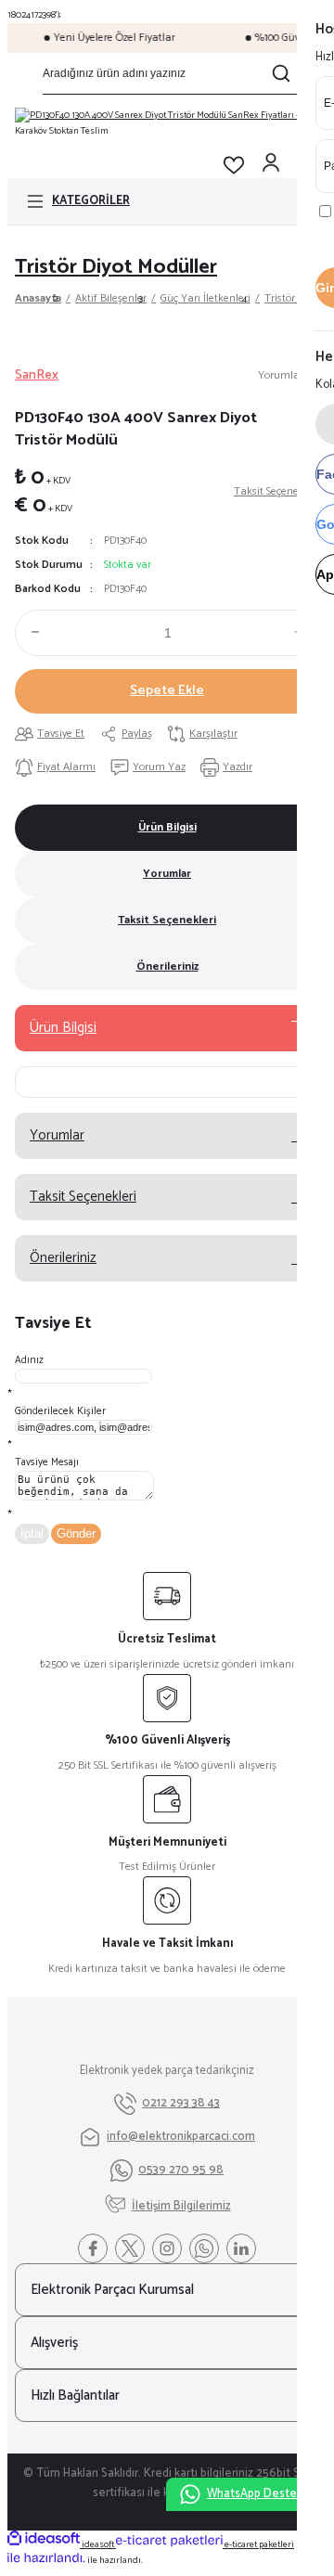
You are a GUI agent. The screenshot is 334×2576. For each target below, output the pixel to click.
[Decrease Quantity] (32, 632)
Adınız (29, 1360)
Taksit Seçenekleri (167, 920)
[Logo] (167, 123)
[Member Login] (271, 165)
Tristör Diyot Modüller (116, 267)
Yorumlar (167, 874)
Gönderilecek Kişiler (60, 1411)
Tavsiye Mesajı (47, 1462)
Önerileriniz (167, 966)
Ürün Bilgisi (167, 827)
